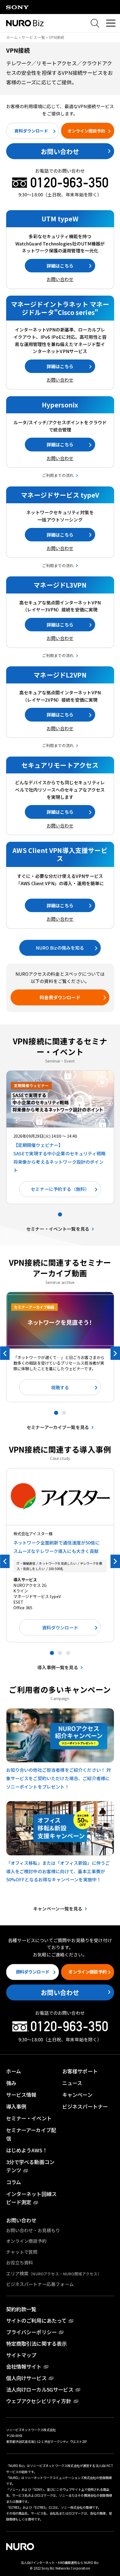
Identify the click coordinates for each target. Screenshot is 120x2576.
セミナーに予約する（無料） (60, 1189)
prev (5, 1353)
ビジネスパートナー (85, 2106)
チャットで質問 (22, 2252)
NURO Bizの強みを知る (60, 948)
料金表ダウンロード (60, 997)
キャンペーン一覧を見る (58, 1909)
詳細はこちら (60, 266)
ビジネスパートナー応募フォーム (40, 2284)
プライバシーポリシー (32, 2332)
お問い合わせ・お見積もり (33, 2230)
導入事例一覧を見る (58, 1667)
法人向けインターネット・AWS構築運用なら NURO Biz (60, 2563)
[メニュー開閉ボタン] (111, 23)
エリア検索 (54, 2273)
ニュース (72, 2083)
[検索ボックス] (95, 23)
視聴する (60, 1387)
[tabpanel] (60, 1137)
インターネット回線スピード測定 (32, 2198)
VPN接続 (57, 37)
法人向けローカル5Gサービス (40, 2389)
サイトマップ (21, 2355)
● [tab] (60, 1214)
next (115, 1353)
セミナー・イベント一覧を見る (58, 1229)
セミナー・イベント (29, 2118)
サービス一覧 (33, 37)
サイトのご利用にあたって (36, 2320)
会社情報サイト (24, 2366)
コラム (14, 2182)
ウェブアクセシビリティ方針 (39, 2401)
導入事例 (16, 2106)
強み (11, 2083)
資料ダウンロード (31, 131)
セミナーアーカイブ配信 (31, 2134)
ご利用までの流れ (58, 475)
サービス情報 (21, 2095)
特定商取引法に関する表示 (37, 2343)
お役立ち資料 (20, 2262)
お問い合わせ (60, 151)
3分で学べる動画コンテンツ (30, 2166)
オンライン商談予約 (86, 131)
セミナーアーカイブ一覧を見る (58, 1427)
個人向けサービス (26, 2378)
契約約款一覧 (21, 2309)
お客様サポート (80, 2071)
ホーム (12, 37)
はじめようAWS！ (27, 2150)
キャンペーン (77, 2095)
